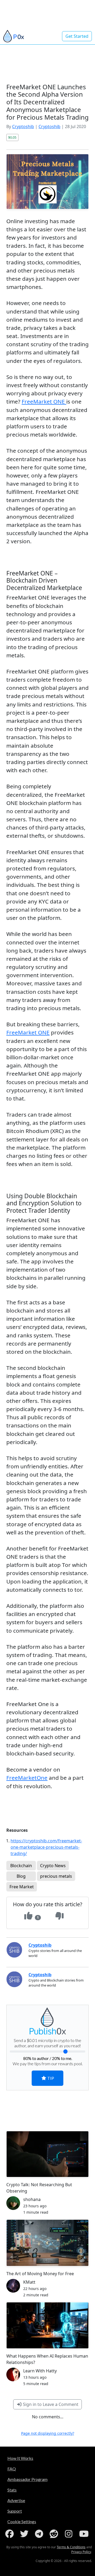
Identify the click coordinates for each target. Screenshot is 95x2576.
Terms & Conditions (71, 2547)
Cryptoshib (23, 127)
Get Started (77, 36)
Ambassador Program (27, 2479)
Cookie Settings (22, 2521)
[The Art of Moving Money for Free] (47, 2243)
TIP (50, 2078)
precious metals (56, 1876)
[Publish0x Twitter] (25, 2534)
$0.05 (12, 137)
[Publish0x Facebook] (11, 2534)
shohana (32, 2199)
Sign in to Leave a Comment (50, 2404)
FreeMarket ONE (44, 401)
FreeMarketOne (27, 1778)
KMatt (29, 2282)
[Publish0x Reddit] (55, 2534)
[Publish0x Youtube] (84, 2534)
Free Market (22, 1887)
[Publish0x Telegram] (40, 2534)
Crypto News (53, 1866)
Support (15, 2511)
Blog (21, 1876)
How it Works (20, 2458)
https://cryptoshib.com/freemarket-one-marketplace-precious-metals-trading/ (46, 1847)
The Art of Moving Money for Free (40, 2274)
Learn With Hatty (40, 2371)
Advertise (16, 2500)
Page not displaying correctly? (48, 2433)
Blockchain (21, 1866)
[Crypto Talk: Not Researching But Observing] (47, 2154)
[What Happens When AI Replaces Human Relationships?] (47, 2325)
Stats (12, 2490)
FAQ (12, 2469)
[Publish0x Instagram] (70, 2534)
